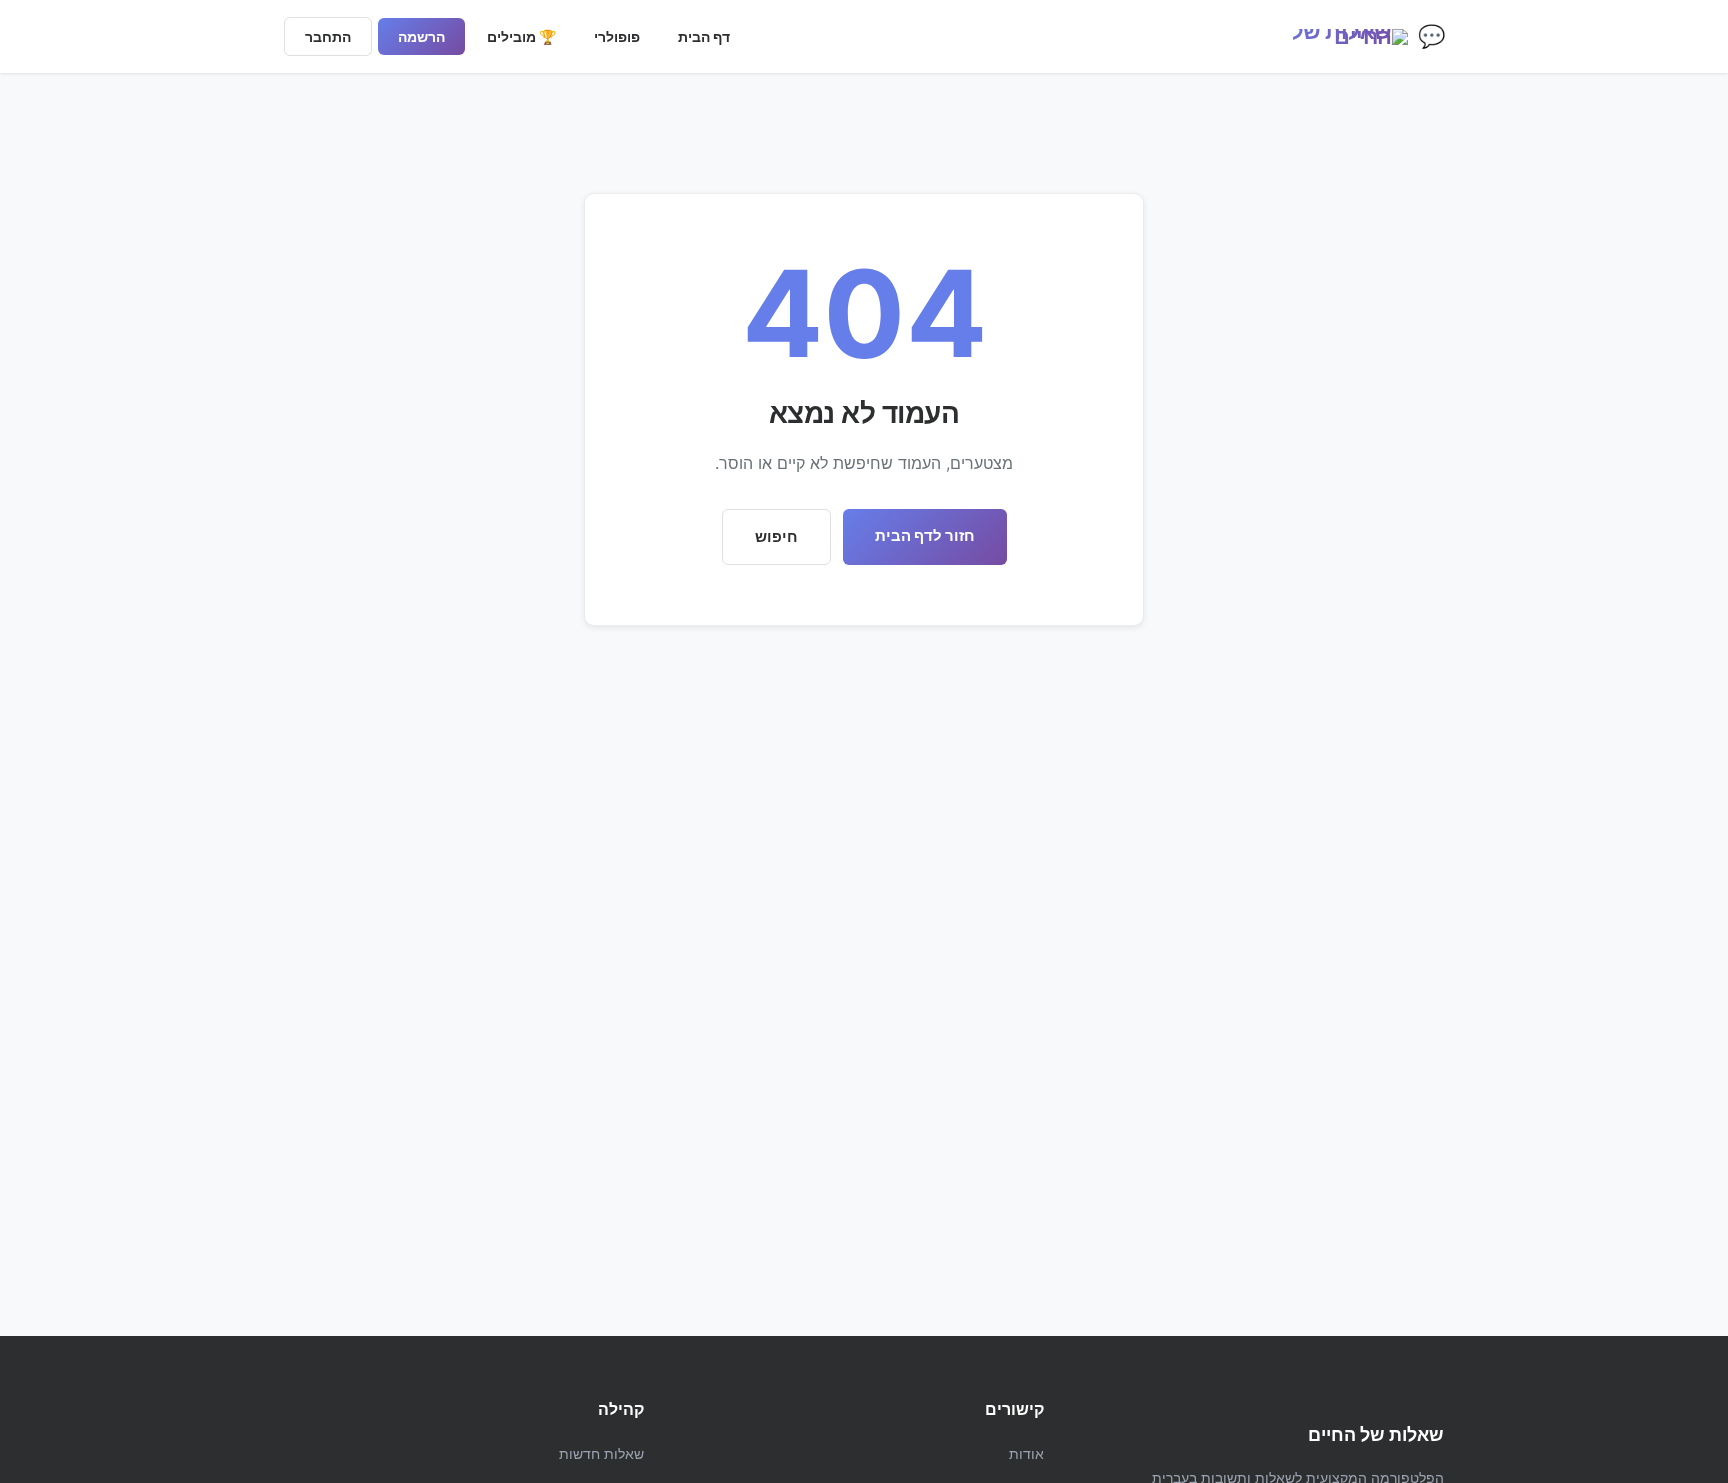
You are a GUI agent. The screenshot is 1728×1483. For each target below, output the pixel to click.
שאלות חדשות (601, 1453)
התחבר (328, 36)
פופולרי (617, 36)
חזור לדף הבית (925, 535)
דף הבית (704, 36)
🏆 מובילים (521, 36)
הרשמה (421, 36)
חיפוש (776, 536)
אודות (1026, 1453)
